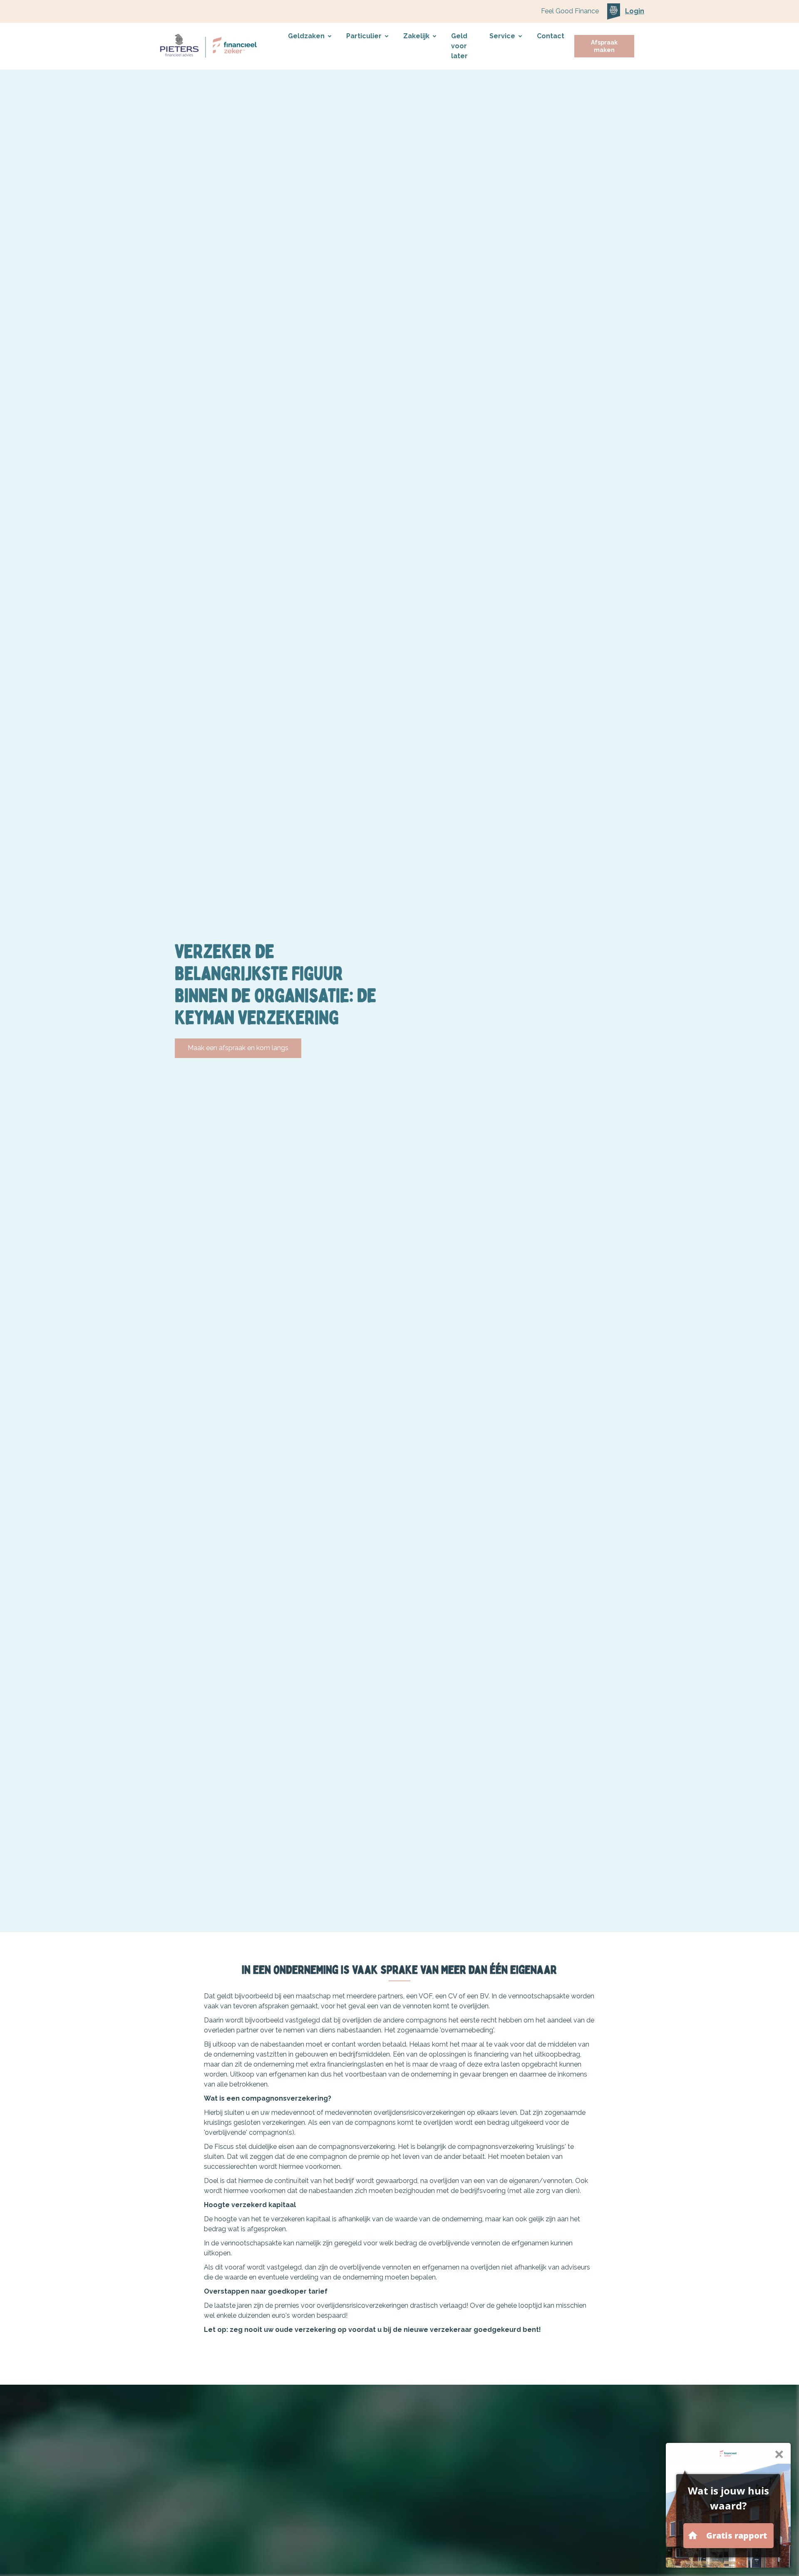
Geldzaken (306, 36)
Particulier (364, 36)
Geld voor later (459, 46)
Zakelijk (416, 36)
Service (502, 36)
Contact (551, 36)
